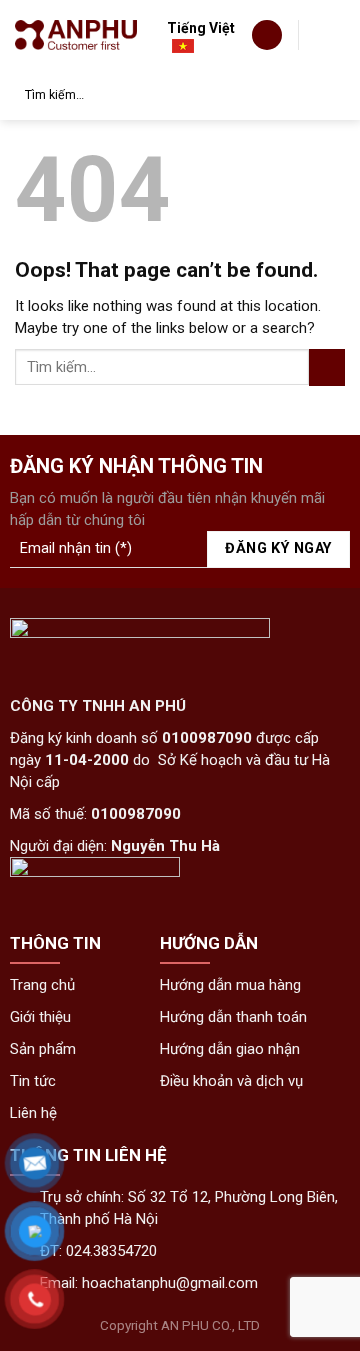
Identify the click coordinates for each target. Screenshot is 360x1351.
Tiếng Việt (201, 28)
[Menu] (329, 33)
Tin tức (33, 1081)
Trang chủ (42, 985)
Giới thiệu (40, 1017)
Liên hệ (33, 1113)
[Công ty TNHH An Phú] (76, 34)
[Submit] (325, 95)
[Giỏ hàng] (267, 35)
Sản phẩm (43, 1049)
